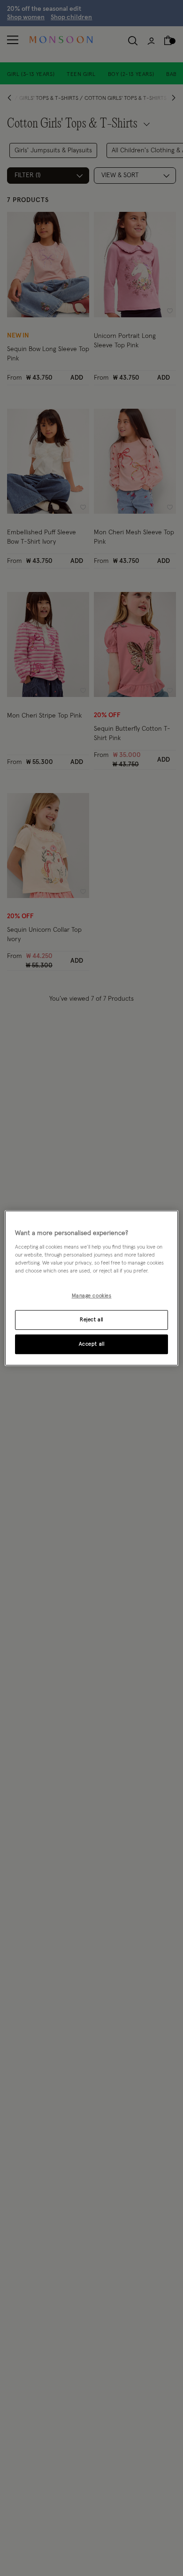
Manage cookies (92, 1296)
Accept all (92, 1344)
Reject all (91, 1320)
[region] (92, 1288)
